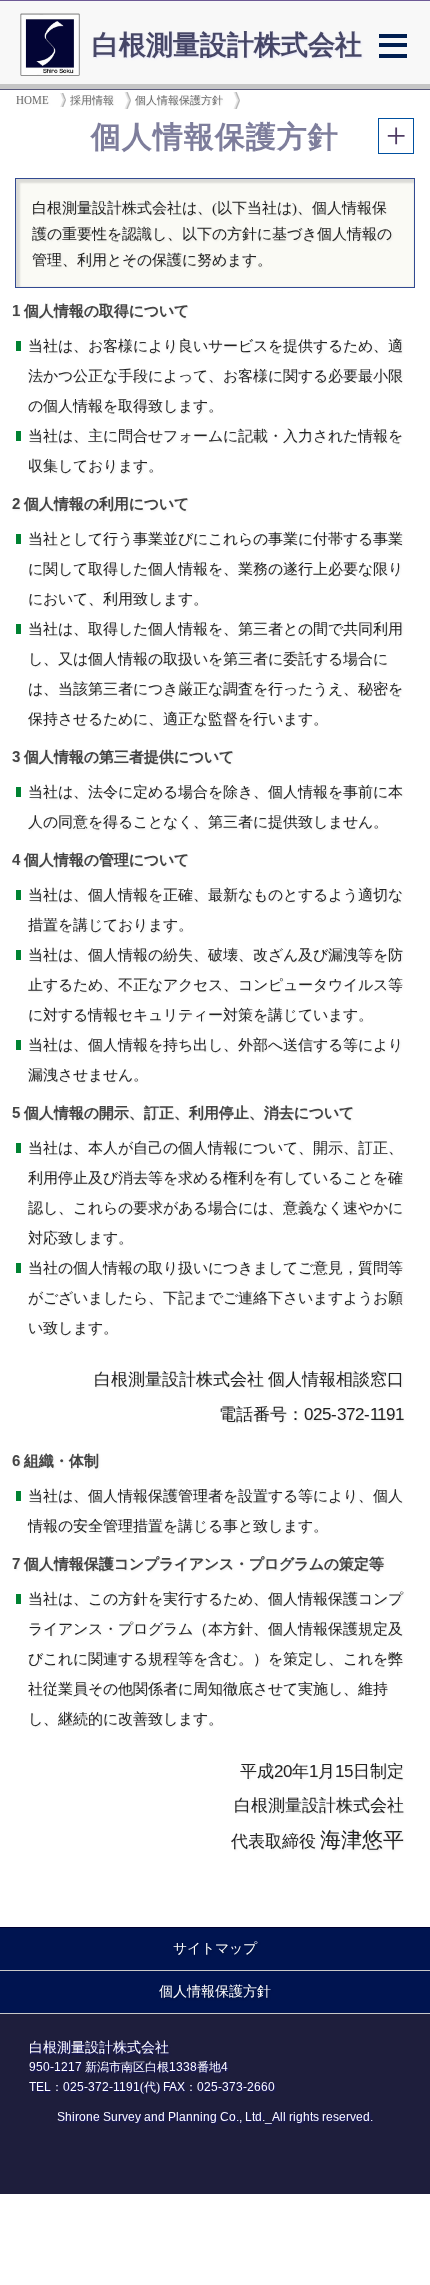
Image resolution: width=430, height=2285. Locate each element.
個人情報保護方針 (215, 1991)
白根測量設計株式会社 (227, 45)
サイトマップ (215, 1948)
